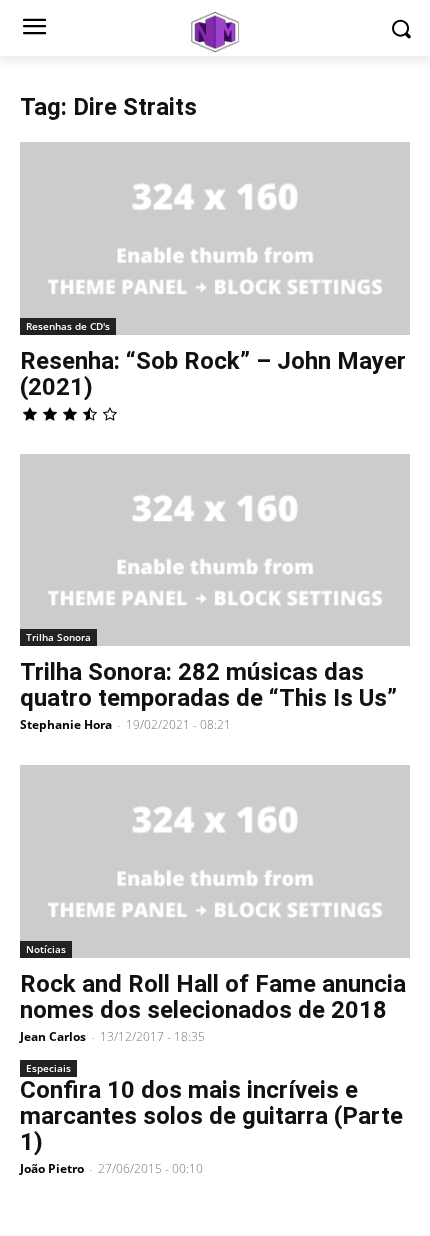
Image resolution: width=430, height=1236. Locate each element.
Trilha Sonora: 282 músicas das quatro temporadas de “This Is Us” (208, 685)
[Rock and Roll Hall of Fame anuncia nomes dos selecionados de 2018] (215, 861)
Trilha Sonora (58, 637)
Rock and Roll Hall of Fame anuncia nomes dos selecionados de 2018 (213, 997)
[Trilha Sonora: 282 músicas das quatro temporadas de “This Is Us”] (215, 550)
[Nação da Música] (215, 32)
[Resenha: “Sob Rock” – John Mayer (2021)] (215, 238)
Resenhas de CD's (68, 326)
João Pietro (52, 1168)
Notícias (46, 949)
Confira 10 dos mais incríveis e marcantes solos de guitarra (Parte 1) (211, 1116)
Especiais (48, 1068)
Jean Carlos (53, 1036)
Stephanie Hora (66, 724)
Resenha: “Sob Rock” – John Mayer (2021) (213, 374)
